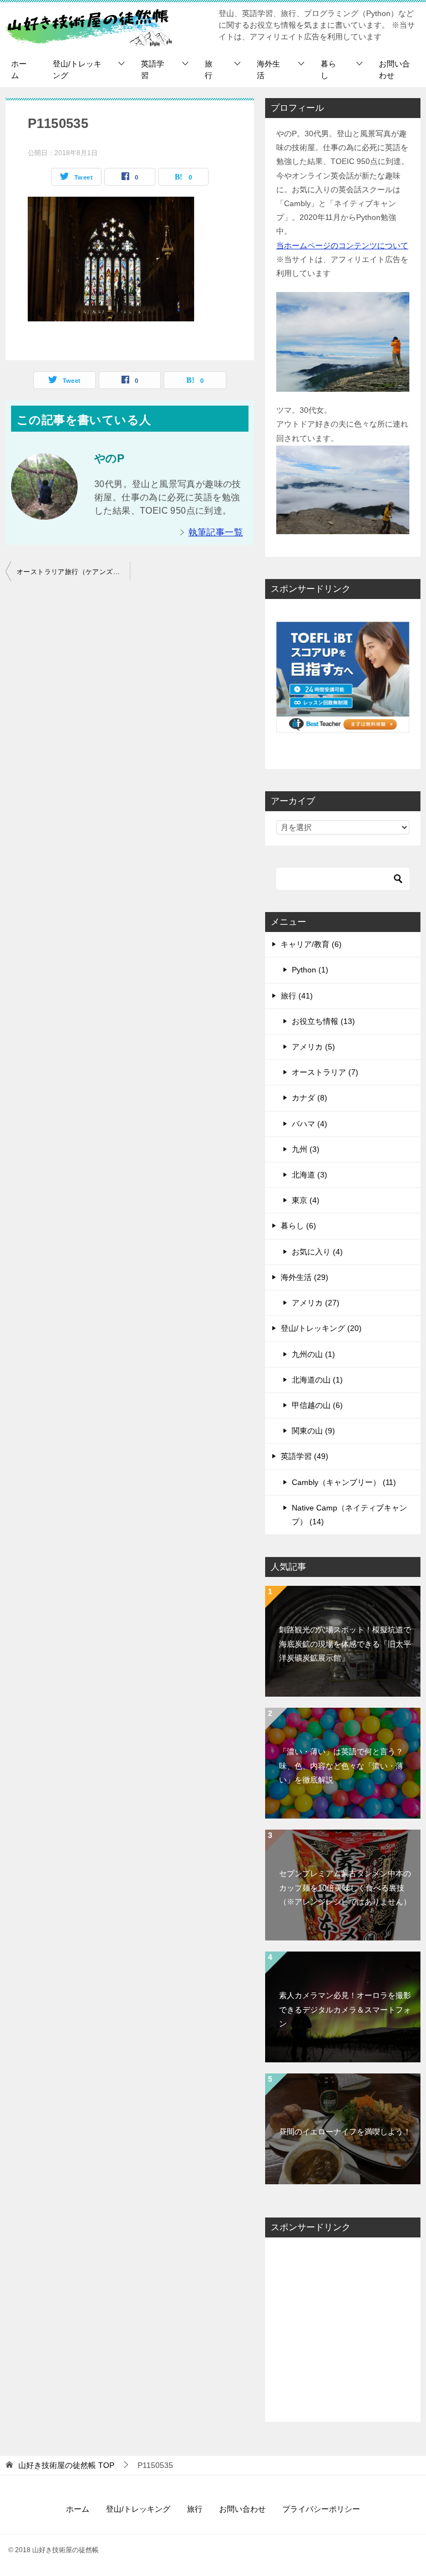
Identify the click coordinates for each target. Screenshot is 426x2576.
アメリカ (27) (316, 1303)
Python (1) (310, 970)
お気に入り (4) (317, 1252)
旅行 (209, 70)
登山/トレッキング (77, 70)
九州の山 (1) (313, 1354)
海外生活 (268, 70)
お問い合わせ (394, 70)
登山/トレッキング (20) (321, 1328)
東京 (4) (306, 1200)
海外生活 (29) (305, 1277)
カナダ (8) (310, 1098)
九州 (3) (306, 1149)
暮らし (328, 70)
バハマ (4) (310, 1124)
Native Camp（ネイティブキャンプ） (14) (349, 1515)
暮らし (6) (298, 1226)
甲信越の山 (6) (317, 1405)
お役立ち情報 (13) (323, 1021)
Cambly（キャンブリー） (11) (344, 1482)
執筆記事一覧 (216, 532)
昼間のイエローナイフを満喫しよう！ (345, 2132)
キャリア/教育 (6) (311, 944)
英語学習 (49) (305, 1456)
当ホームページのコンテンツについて (342, 245)
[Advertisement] (343, 2330)
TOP (66, 2465)
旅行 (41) (297, 996)
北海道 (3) (310, 1175)
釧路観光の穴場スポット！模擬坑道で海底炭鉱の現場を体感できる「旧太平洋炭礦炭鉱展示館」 (345, 1643)
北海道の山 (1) (317, 1380)
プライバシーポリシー (321, 2509)
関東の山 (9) (313, 1431)
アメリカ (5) (313, 1047)
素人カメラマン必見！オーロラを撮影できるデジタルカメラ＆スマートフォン (345, 2009)
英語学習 (153, 70)
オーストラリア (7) (325, 1072)
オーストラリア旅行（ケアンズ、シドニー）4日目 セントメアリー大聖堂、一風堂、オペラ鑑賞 (73, 572)
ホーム (19, 70)
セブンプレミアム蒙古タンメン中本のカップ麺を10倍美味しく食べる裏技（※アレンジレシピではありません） (345, 1887)
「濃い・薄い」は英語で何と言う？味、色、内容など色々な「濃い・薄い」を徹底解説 (341, 1765)
